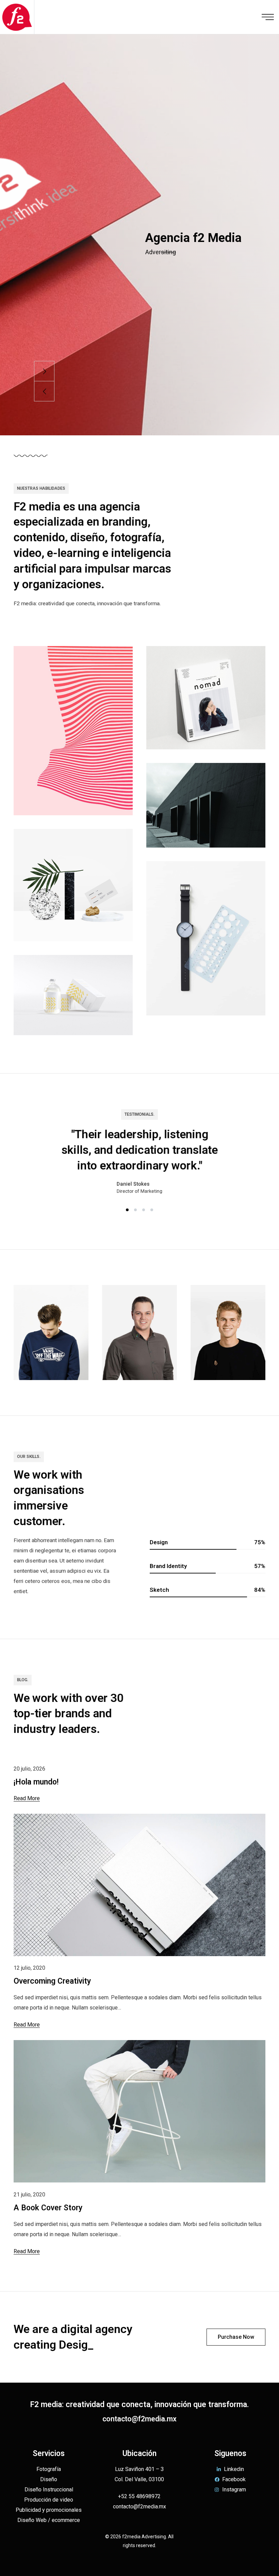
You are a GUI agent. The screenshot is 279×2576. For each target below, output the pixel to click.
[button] (127, 1210)
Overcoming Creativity (52, 1981)
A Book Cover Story (48, 2208)
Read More (27, 1798)
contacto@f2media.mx (139, 2419)
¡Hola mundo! (36, 1782)
